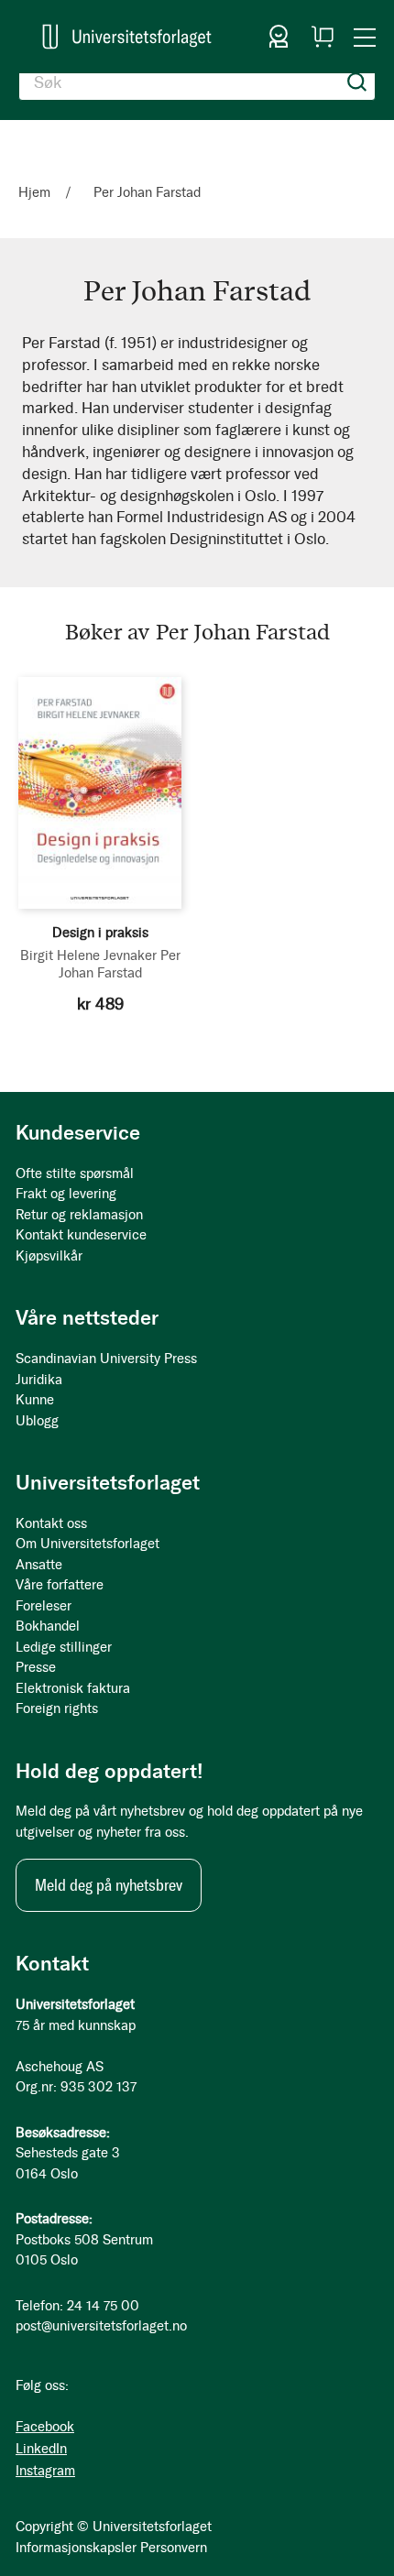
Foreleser (44, 1606)
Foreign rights (57, 1708)
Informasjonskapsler (76, 2548)
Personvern (174, 2548)
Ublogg (37, 1421)
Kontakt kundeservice (81, 1235)
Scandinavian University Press (106, 1359)
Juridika (39, 1380)
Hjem (36, 192)
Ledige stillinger (64, 1647)
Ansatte (39, 1565)
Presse (36, 1667)
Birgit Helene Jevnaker (88, 955)
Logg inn (279, 37)
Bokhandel (48, 1626)
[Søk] (357, 82)
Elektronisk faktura (73, 1688)
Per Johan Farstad (120, 964)
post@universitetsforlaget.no (101, 2326)
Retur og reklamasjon (79, 1215)
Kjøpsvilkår (49, 1256)
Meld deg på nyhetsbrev (109, 1885)
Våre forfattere (60, 1585)
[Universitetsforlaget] (127, 37)
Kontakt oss (51, 1523)
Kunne (35, 1400)
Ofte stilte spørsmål (75, 1173)
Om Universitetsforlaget (88, 1544)
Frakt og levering (66, 1194)
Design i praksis (100, 933)
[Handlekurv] (323, 37)
